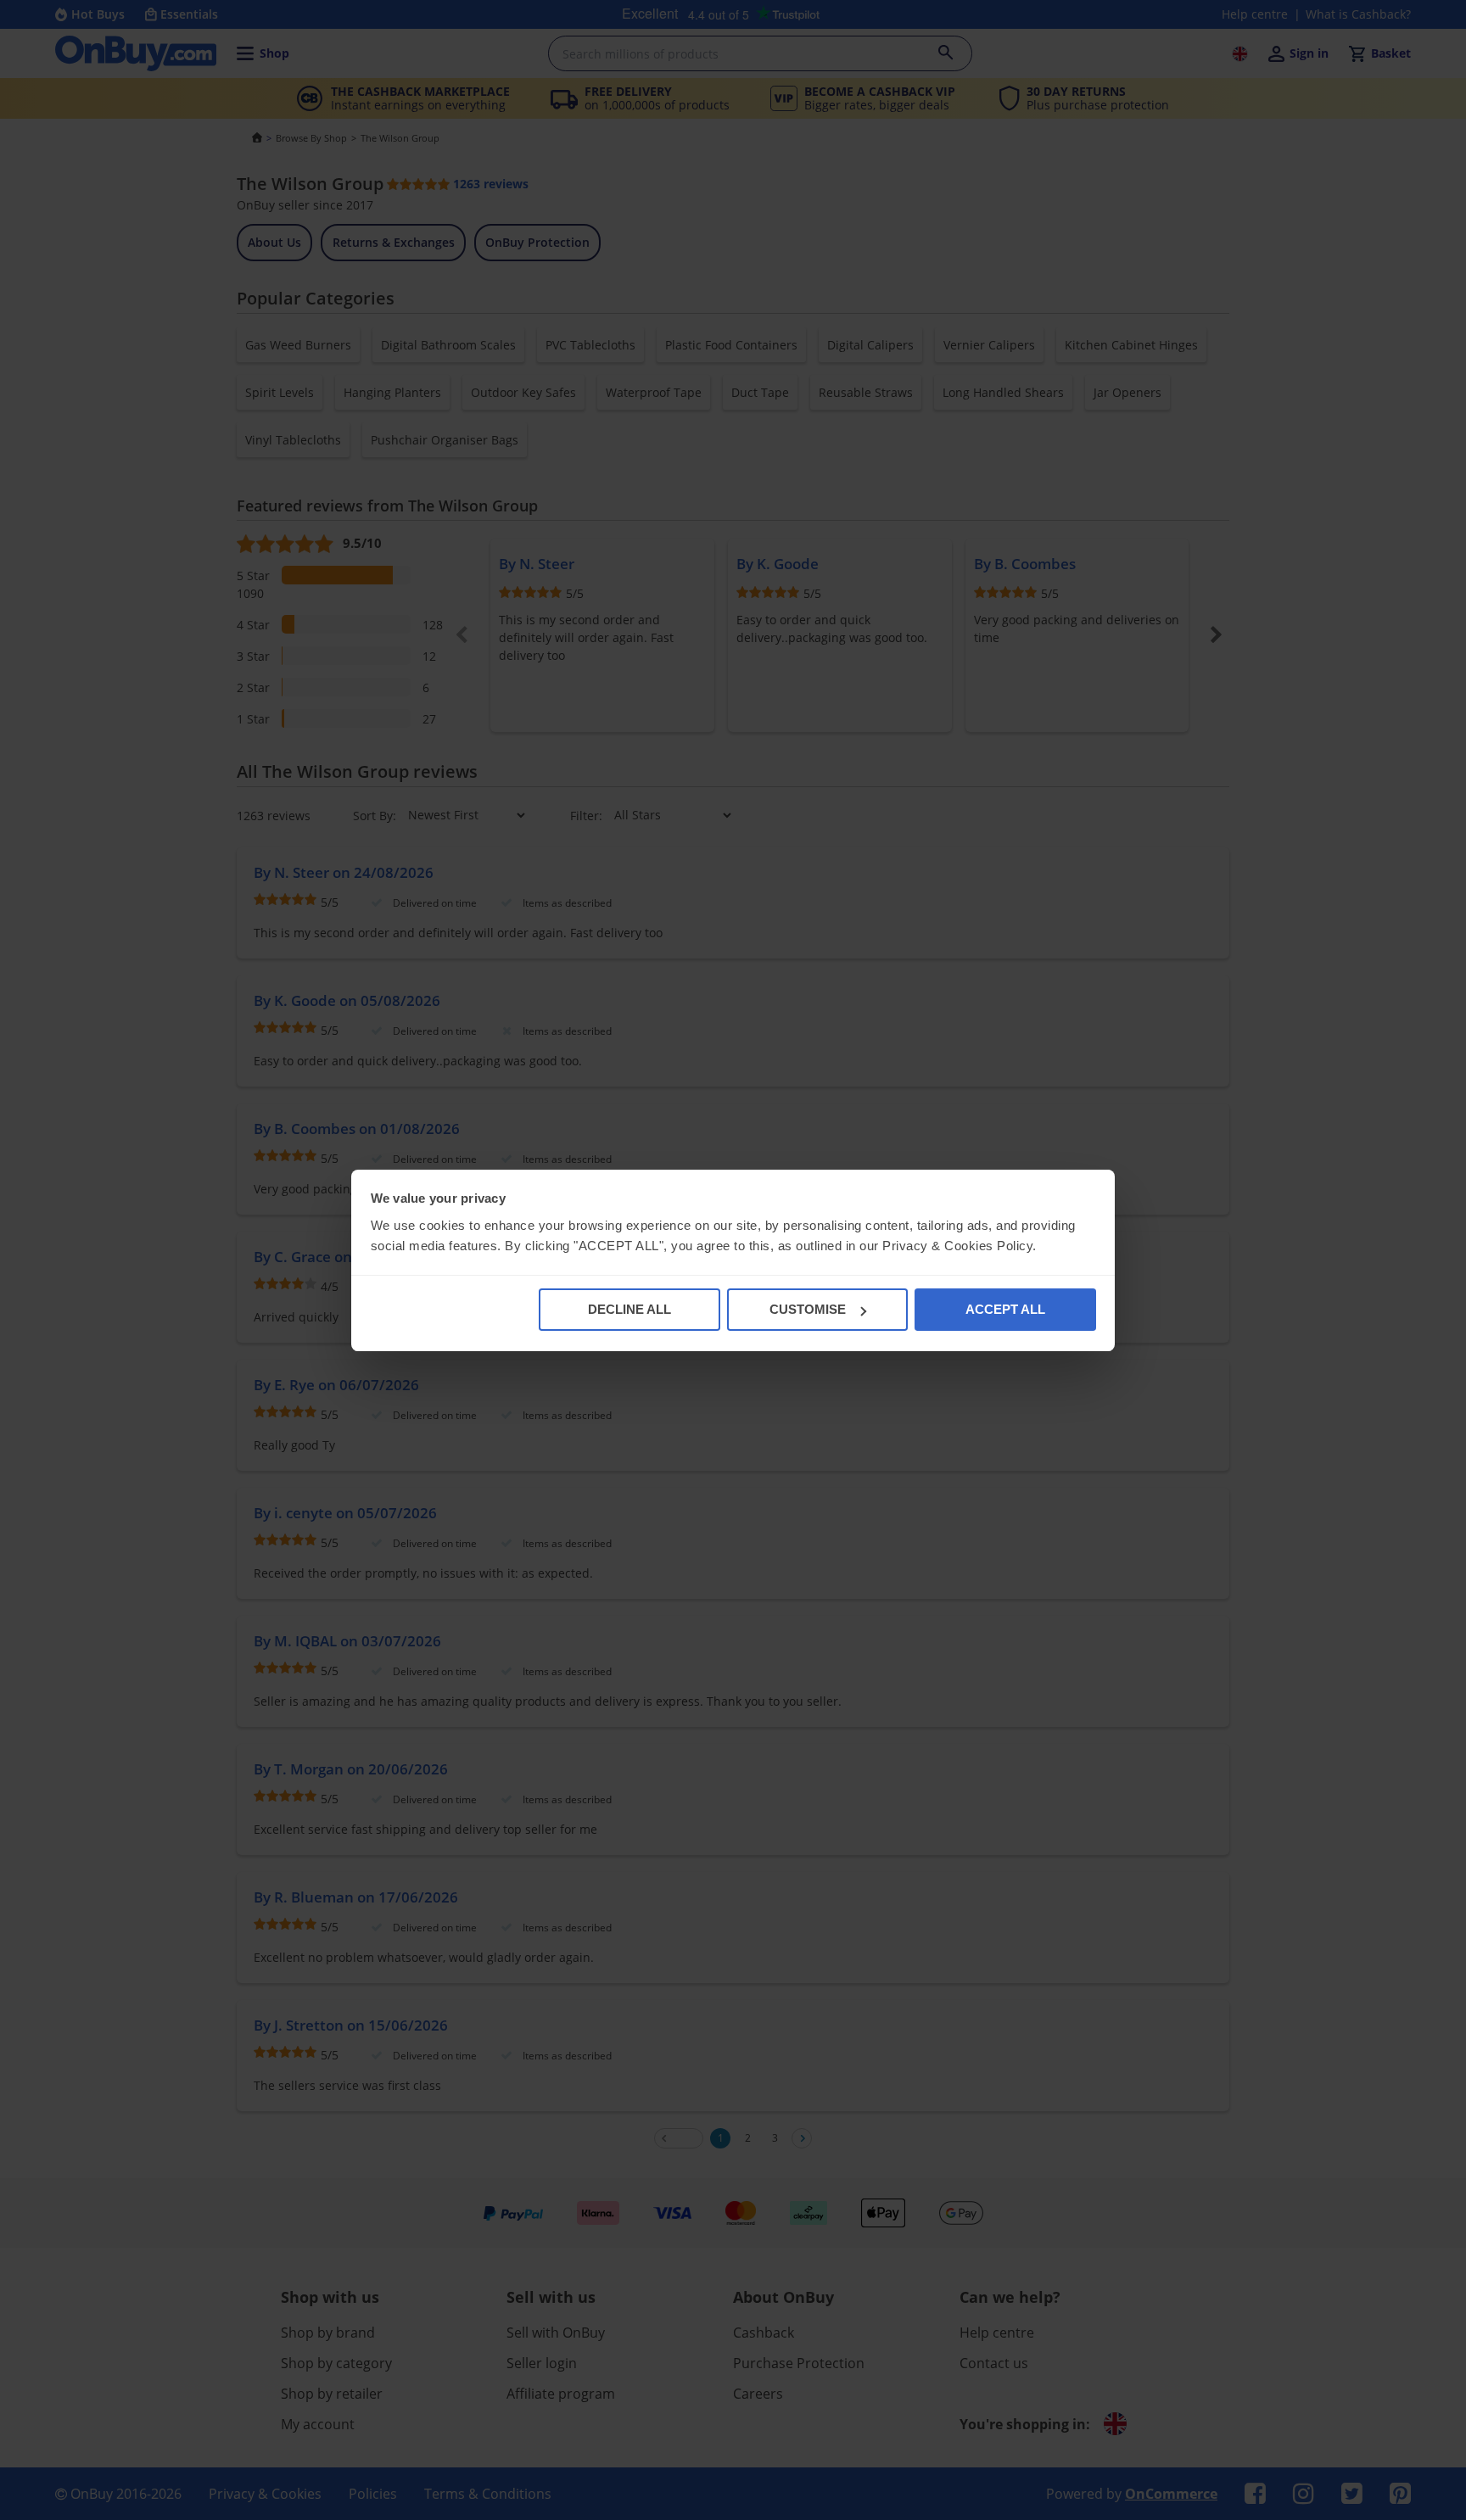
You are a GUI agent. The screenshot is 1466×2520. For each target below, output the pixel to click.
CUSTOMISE (808, 1309)
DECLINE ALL (629, 1309)
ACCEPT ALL (1005, 1309)
